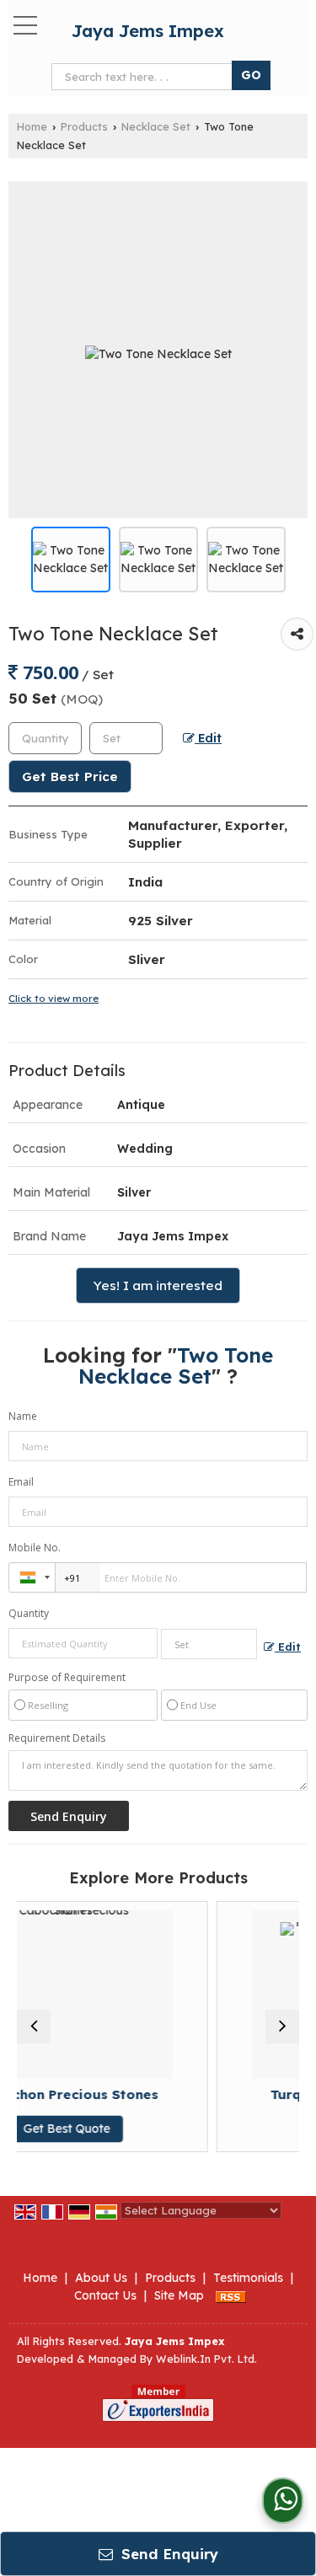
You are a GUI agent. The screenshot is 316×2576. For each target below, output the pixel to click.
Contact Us (105, 2295)
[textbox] (126, 738)
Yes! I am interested (158, 1285)
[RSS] (231, 2295)
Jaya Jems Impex (148, 31)
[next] (282, 2027)
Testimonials (248, 2278)
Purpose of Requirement (67, 1678)
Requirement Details (57, 1738)
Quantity (29, 1613)
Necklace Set (156, 126)
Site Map (179, 2295)
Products (84, 126)
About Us (101, 2278)
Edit (208, 738)
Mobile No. (35, 1548)
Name (23, 1416)
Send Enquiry (168, 2554)
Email (21, 1482)
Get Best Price (70, 777)
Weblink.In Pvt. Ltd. (206, 2359)
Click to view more (54, 998)
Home (32, 126)
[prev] (34, 2027)
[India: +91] (32, 1577)
